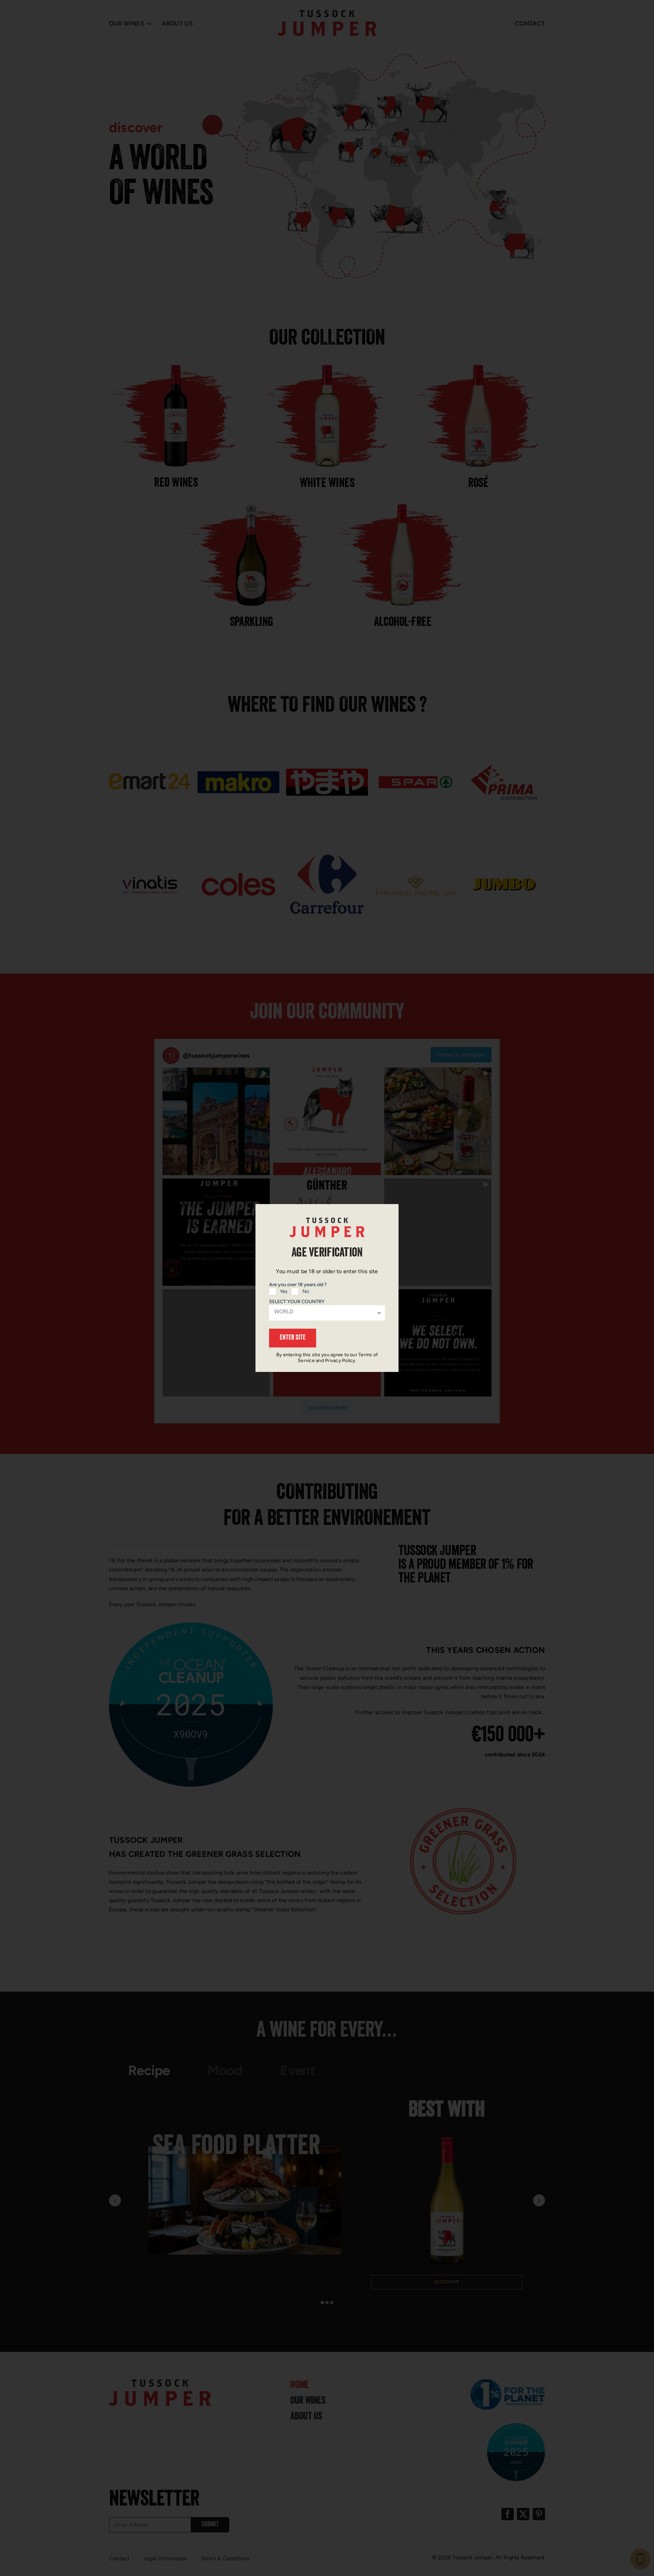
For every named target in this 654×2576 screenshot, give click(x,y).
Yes (284, 1291)
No (306, 1291)
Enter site (293, 1338)
